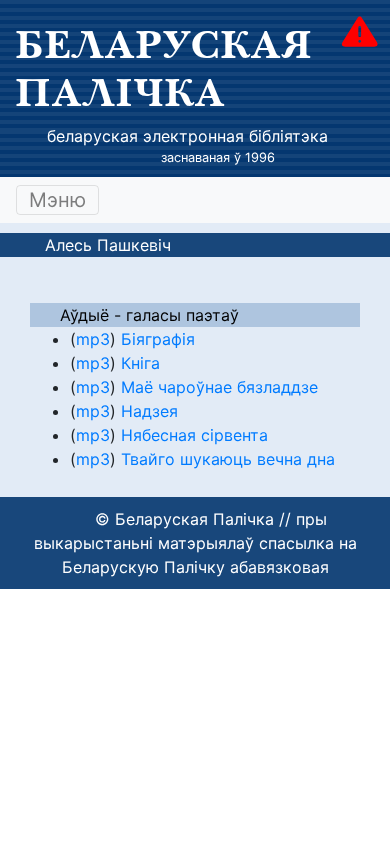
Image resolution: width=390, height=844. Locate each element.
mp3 (93, 339)
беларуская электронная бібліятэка (187, 136)
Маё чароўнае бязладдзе (219, 387)
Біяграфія (158, 339)
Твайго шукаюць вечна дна (228, 459)
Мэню (57, 200)
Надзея (149, 411)
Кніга (140, 363)
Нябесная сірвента (194, 435)
